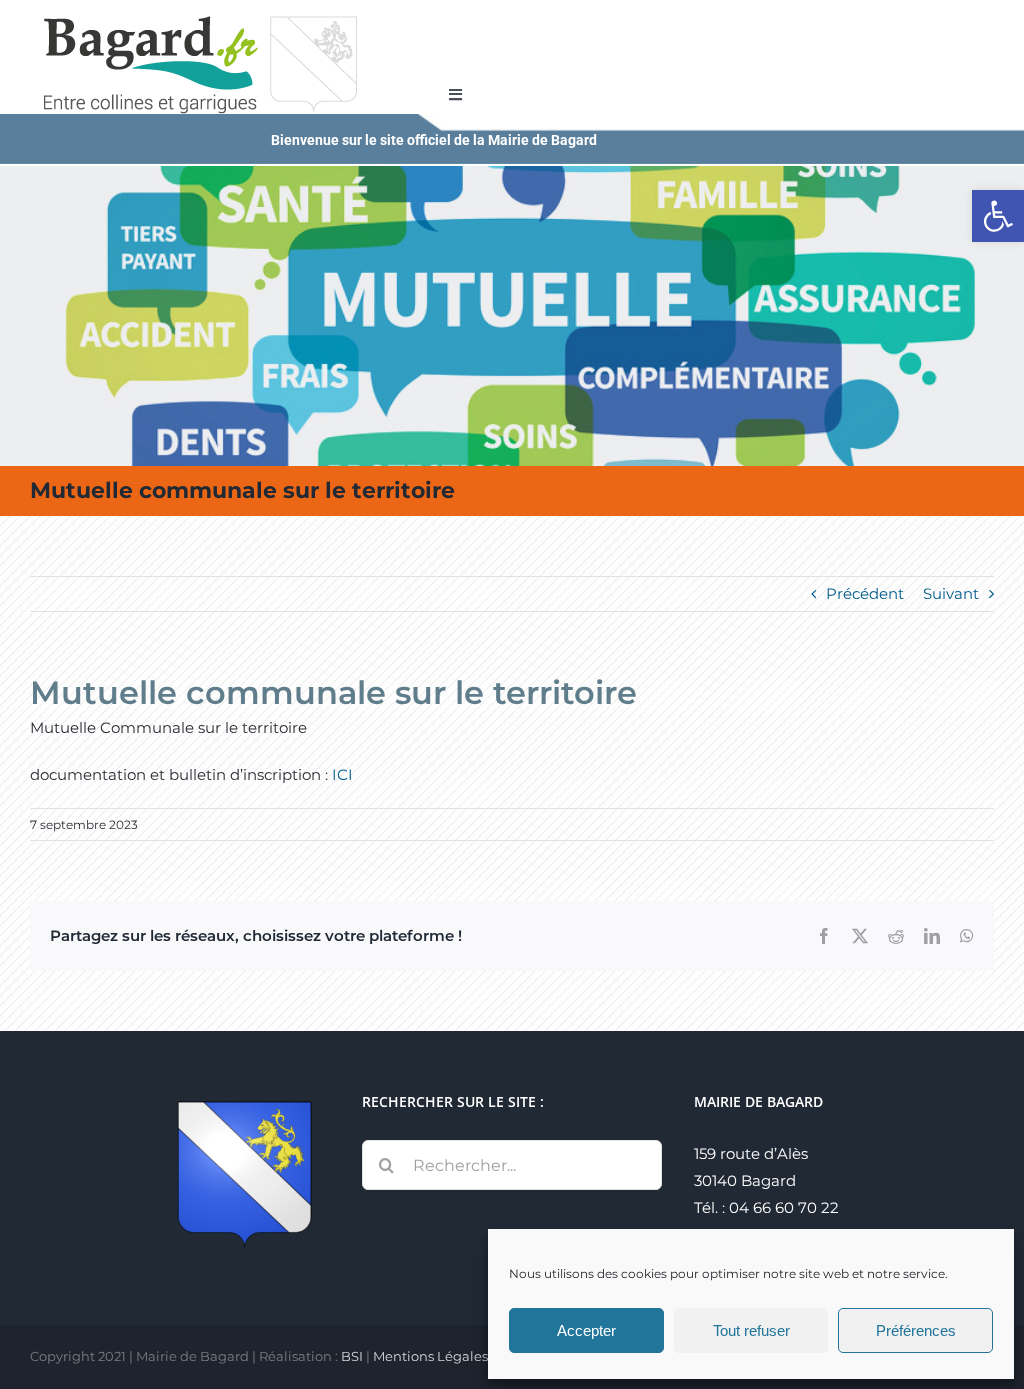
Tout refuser (751, 1330)
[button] (998, 216)
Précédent (865, 593)
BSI (352, 1356)
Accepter (586, 1330)
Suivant (951, 593)
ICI (344, 774)
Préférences (916, 1330)
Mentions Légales (430, 1356)
